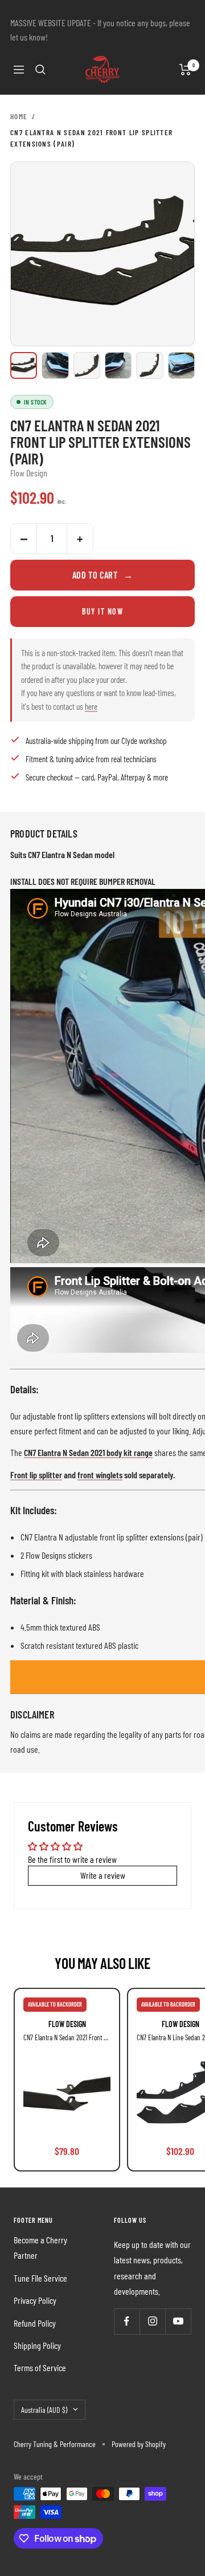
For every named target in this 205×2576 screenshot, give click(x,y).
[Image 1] (24, 365)
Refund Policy (35, 2323)
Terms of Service (40, 2367)
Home (19, 116)
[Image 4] (118, 365)
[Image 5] (149, 365)
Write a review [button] (103, 1875)
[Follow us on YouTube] (178, 2321)
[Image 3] (87, 365)
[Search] (40, 70)
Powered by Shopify (139, 2444)
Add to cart (103, 575)
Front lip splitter (36, 1475)
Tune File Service (40, 2278)
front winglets (100, 1475)
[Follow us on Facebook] (127, 2321)
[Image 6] (181, 365)
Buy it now (102, 611)
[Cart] (185, 70)
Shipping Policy (37, 2345)
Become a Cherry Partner (40, 2247)
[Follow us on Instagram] (152, 2321)
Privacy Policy (35, 2300)
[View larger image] (102, 254)
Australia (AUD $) (44, 2410)
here (91, 706)
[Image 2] (55, 365)
